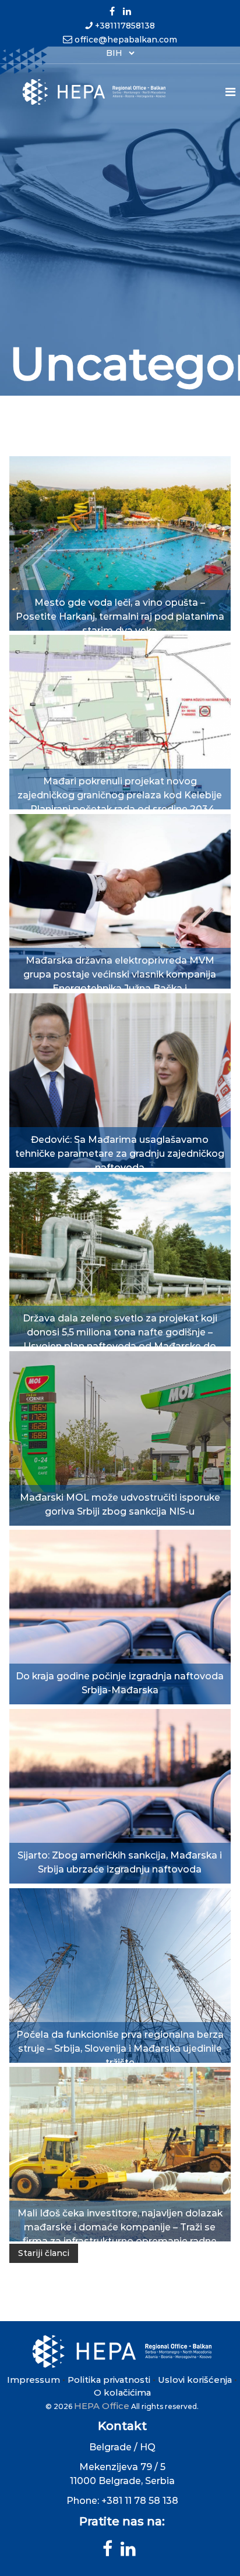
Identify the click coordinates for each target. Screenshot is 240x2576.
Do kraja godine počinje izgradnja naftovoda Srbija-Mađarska (120, 1669)
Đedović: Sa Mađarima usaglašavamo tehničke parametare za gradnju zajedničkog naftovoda (120, 1154)
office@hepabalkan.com (126, 40)
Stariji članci (44, 2253)
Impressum (33, 2380)
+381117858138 (125, 26)
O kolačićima (122, 2392)
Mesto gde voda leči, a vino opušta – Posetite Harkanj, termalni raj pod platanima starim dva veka (120, 617)
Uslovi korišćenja (195, 2380)
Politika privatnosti (109, 2380)
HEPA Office (102, 2406)
